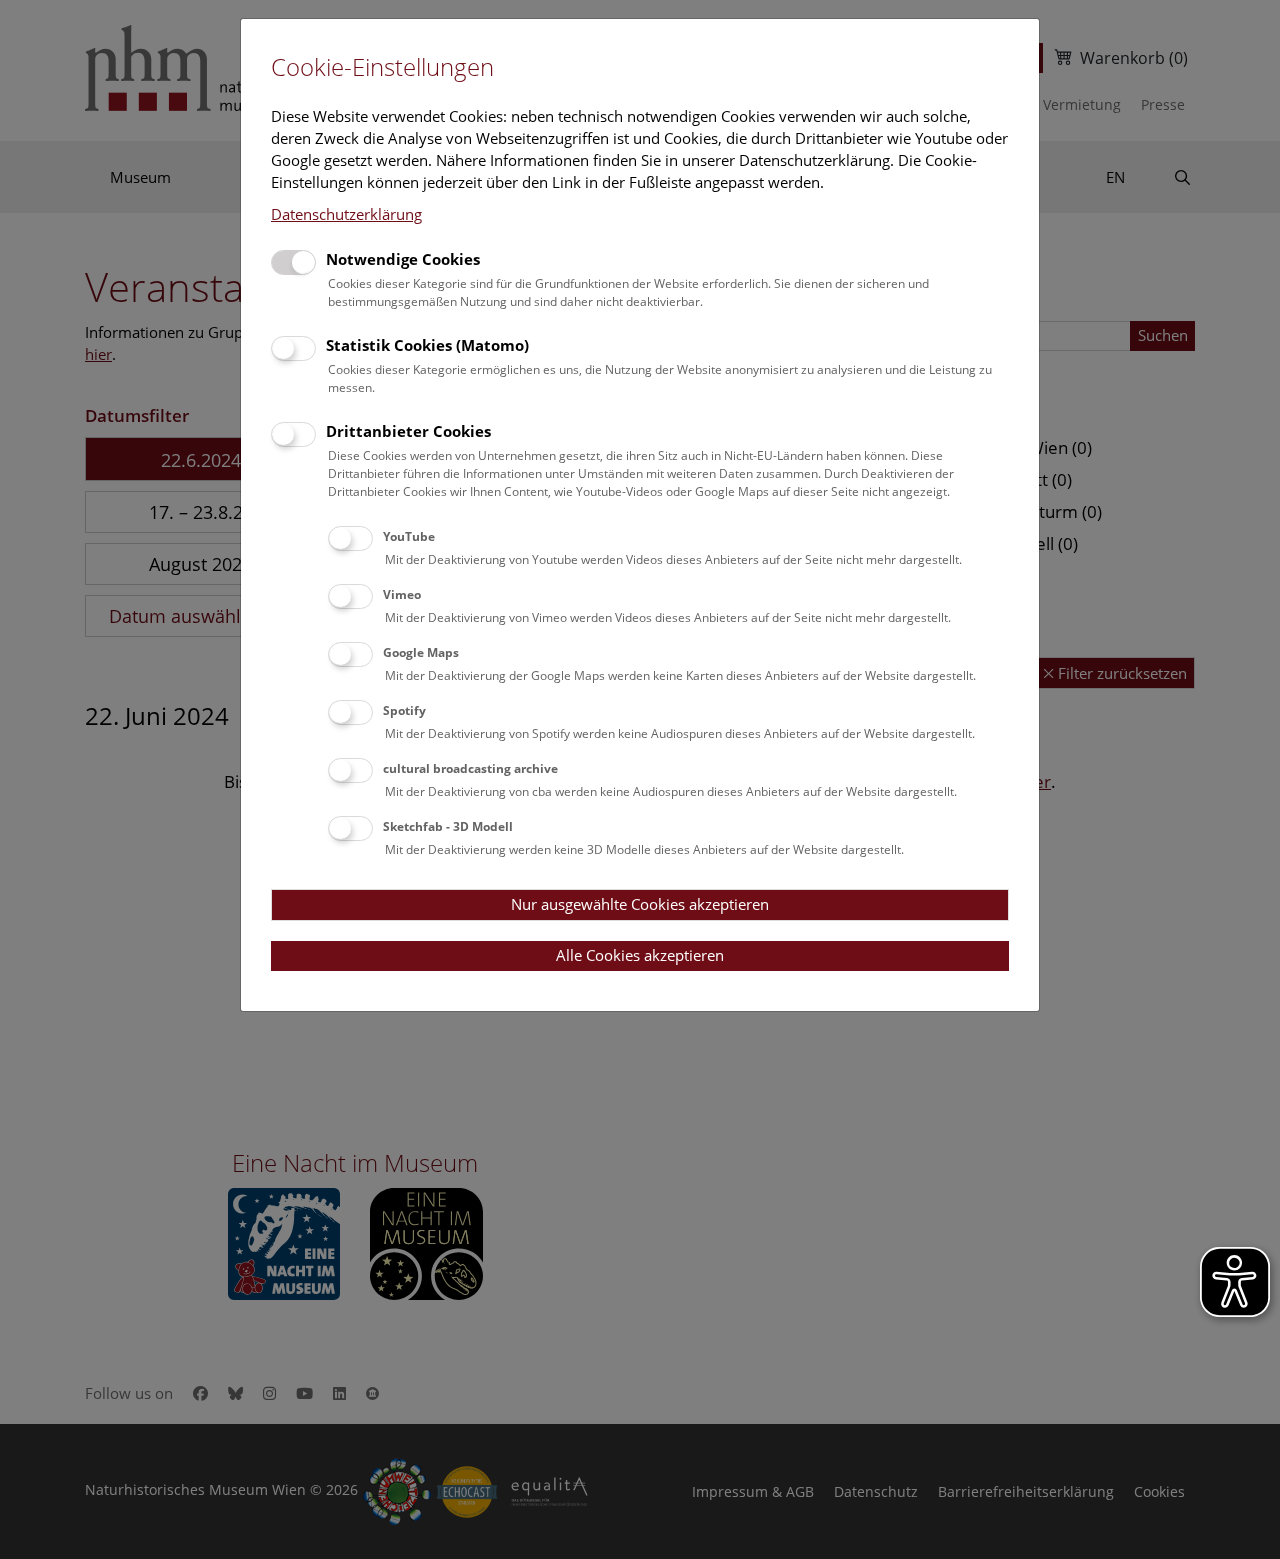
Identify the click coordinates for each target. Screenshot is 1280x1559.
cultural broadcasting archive (470, 768)
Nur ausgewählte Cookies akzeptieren (640, 904)
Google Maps (421, 652)
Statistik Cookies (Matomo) (427, 345)
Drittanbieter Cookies (408, 431)
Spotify (404, 710)
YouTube (409, 536)
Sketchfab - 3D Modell (448, 826)
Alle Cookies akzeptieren (640, 955)
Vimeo (402, 594)
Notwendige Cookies (403, 259)
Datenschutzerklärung (346, 214)
